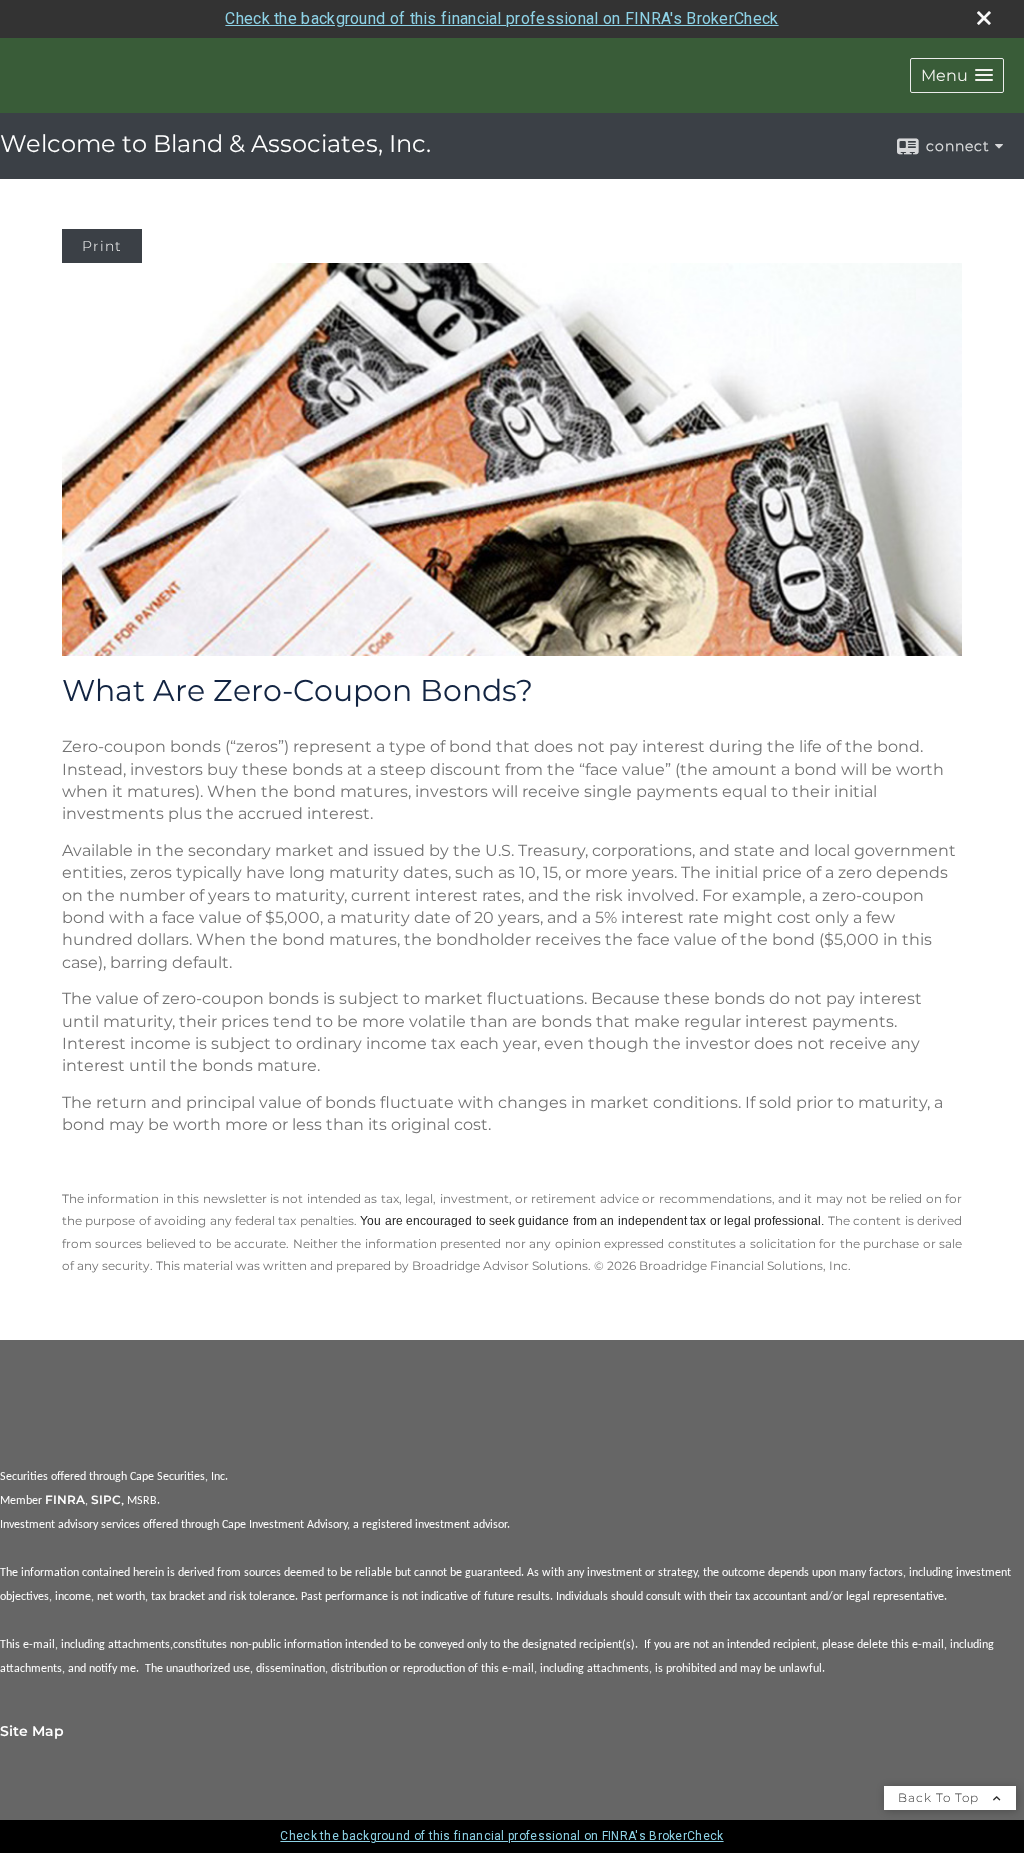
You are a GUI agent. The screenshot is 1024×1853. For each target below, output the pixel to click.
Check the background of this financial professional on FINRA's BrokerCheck (501, 18)
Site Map (32, 1731)
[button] (957, 75)
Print (102, 246)
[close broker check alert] (984, 18)
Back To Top (940, 1797)
